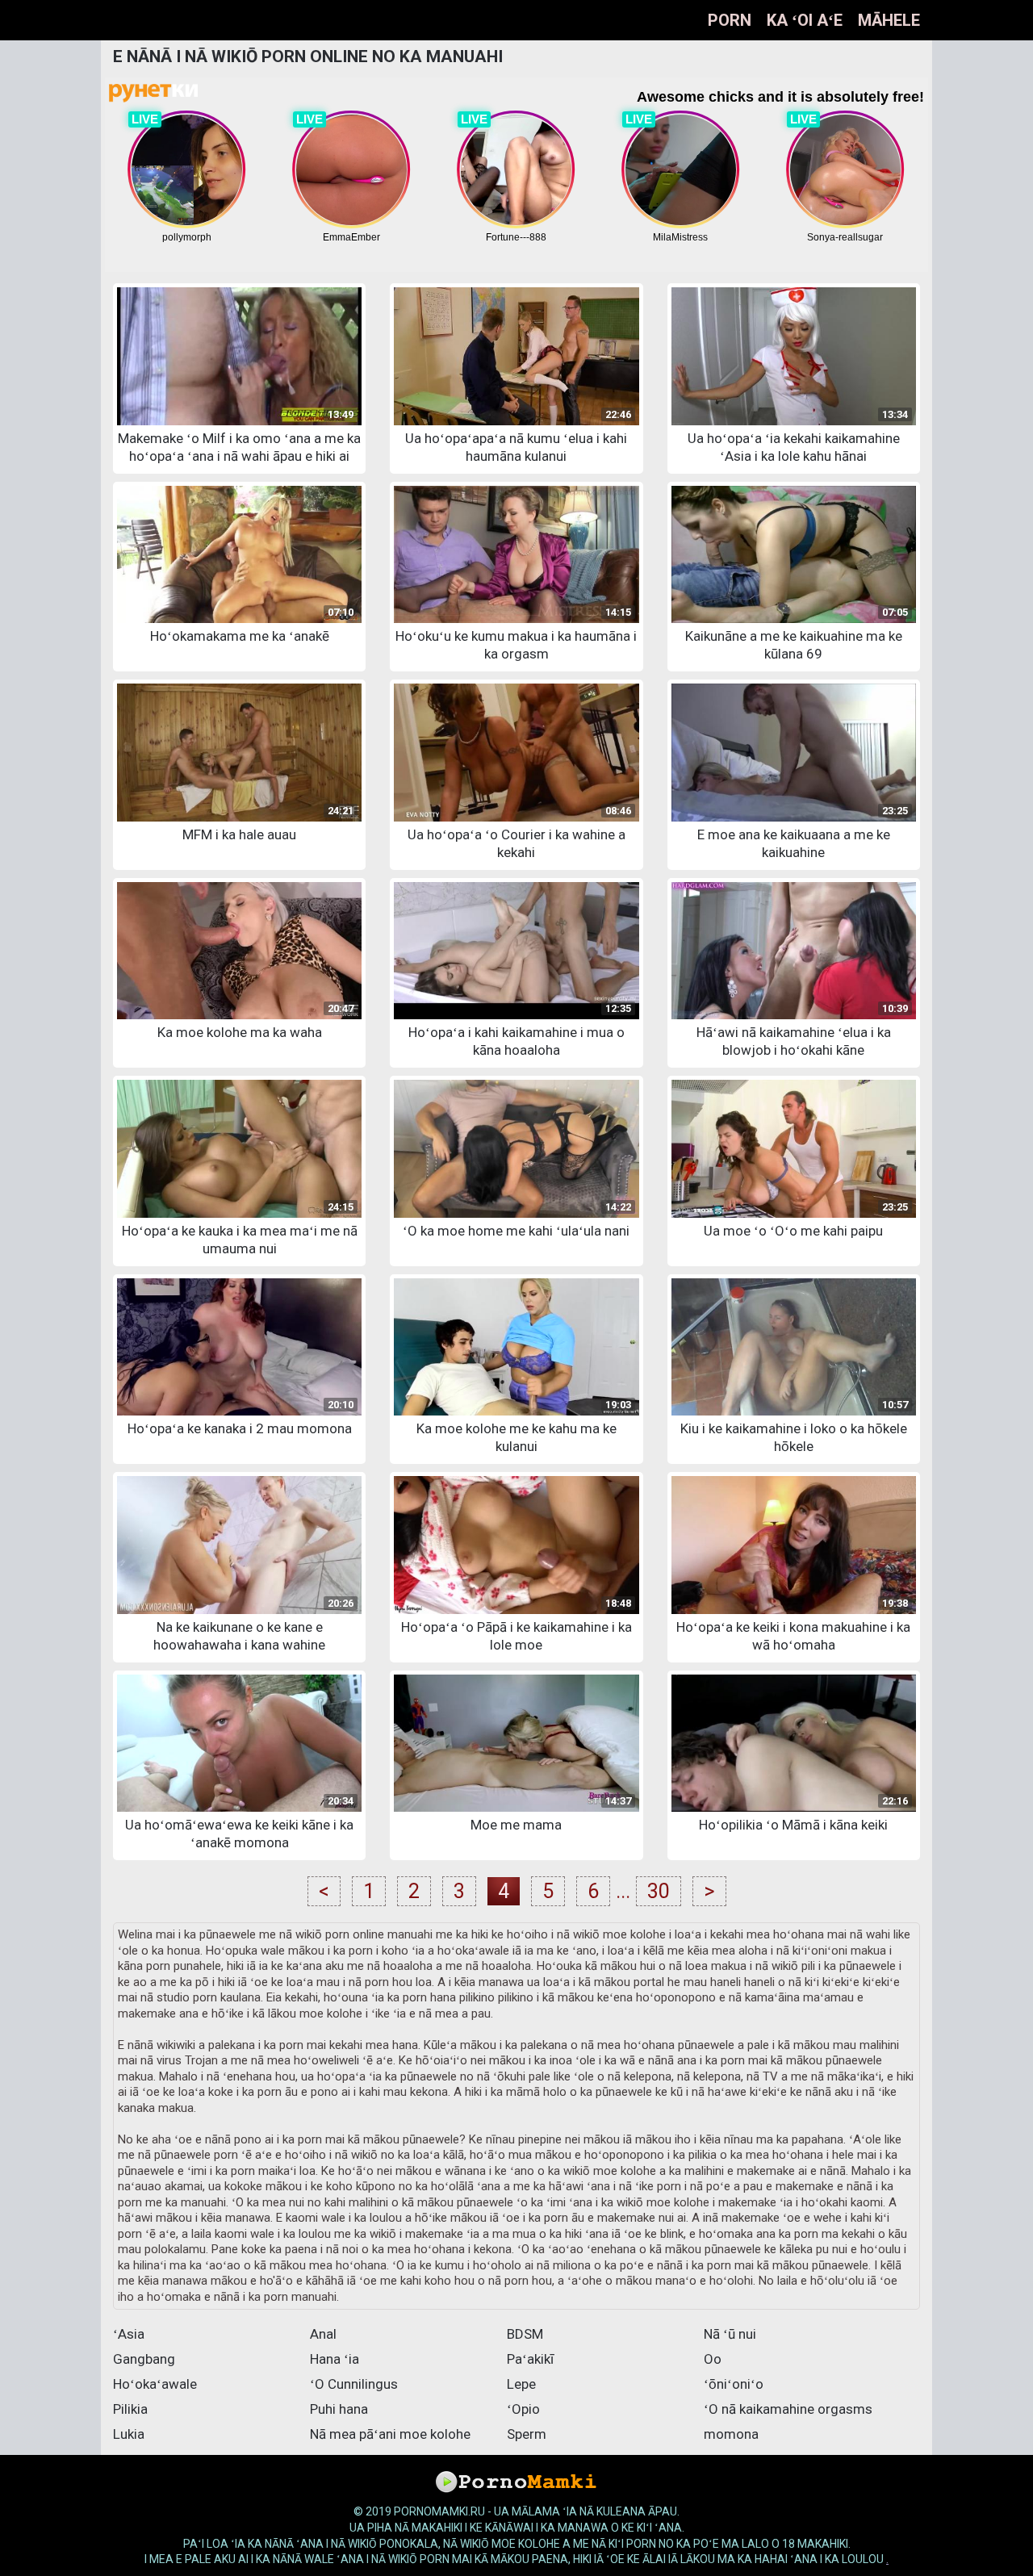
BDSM (525, 2334)
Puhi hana (339, 2409)
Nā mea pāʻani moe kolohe (390, 2434)
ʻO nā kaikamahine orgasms (788, 2409)
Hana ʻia (335, 2359)
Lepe (521, 2384)
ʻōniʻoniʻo (734, 2384)
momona (731, 2434)
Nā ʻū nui (730, 2334)
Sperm (527, 2434)
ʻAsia (129, 2334)
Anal (323, 2334)
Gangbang (144, 2359)
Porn (730, 20)
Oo (713, 2359)
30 (659, 1891)
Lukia (129, 2434)
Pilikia (130, 2409)
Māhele (889, 20)
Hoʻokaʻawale (155, 2384)
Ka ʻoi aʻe (805, 20)
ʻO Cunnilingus (354, 2384)
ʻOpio (523, 2409)
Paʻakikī (530, 2359)
